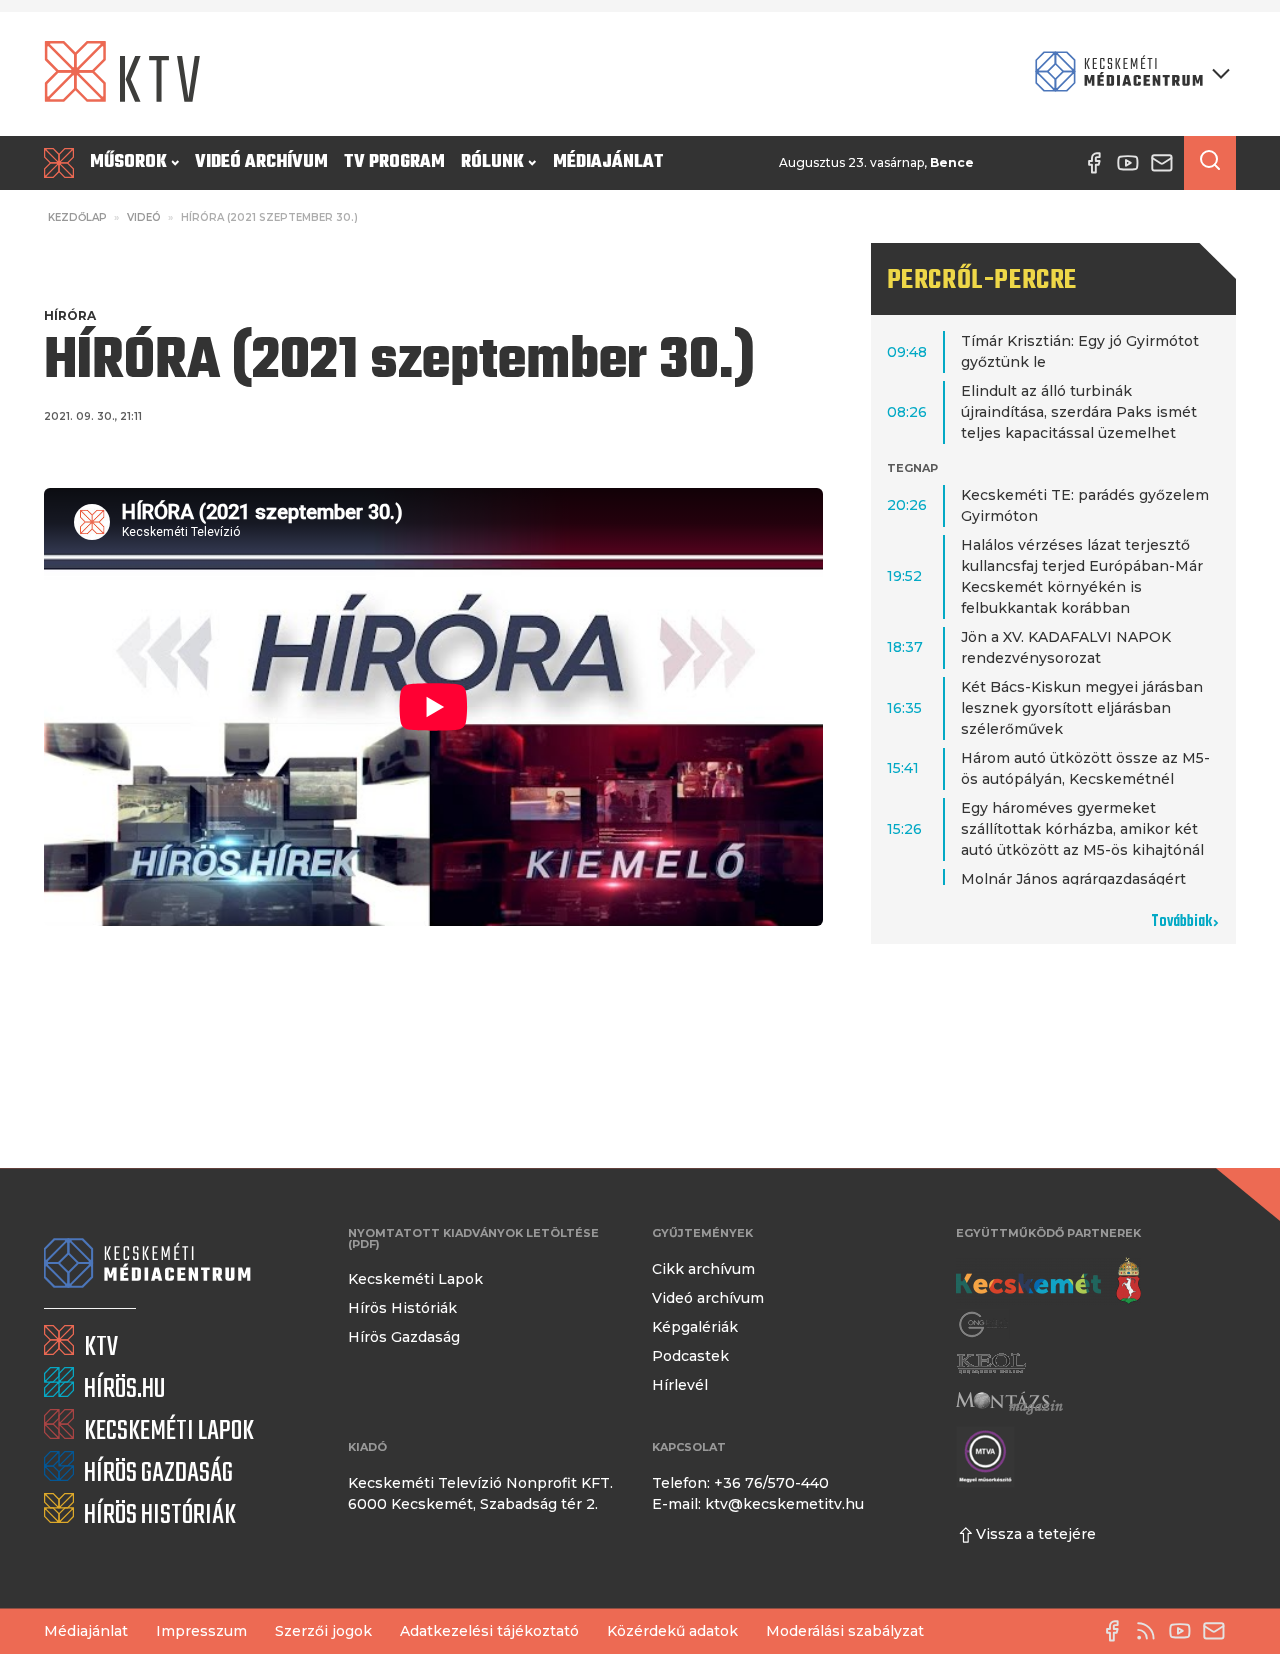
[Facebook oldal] (1117, 1631)
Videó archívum (261, 162)
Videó (144, 217)
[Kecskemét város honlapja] (1048, 1281)
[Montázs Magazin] (1009, 1402)
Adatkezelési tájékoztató (489, 1631)
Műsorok (128, 162)
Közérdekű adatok (672, 1631)
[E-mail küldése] (1219, 1631)
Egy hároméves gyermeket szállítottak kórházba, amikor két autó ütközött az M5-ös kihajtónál (1082, 829)
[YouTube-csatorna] (1185, 1631)
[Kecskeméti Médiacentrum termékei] (1128, 73)
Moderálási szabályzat (845, 1631)
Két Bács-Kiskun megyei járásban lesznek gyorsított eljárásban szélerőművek (1082, 708)
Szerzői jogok (323, 1631)
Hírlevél (680, 1385)
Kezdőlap (77, 217)
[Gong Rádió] (984, 1324)
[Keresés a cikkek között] (1210, 163)
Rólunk (492, 162)
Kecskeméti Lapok (415, 1279)
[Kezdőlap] (63, 163)
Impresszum (201, 1631)
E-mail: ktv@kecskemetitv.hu (758, 1504)
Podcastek (690, 1356)
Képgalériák (695, 1327)
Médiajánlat (608, 162)
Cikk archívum (703, 1269)
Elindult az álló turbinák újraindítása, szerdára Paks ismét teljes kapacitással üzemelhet (1079, 412)
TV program (394, 162)
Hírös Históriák (402, 1308)
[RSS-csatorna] (1151, 1631)
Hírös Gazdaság (404, 1337)
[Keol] (991, 1363)
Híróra (70, 315)
